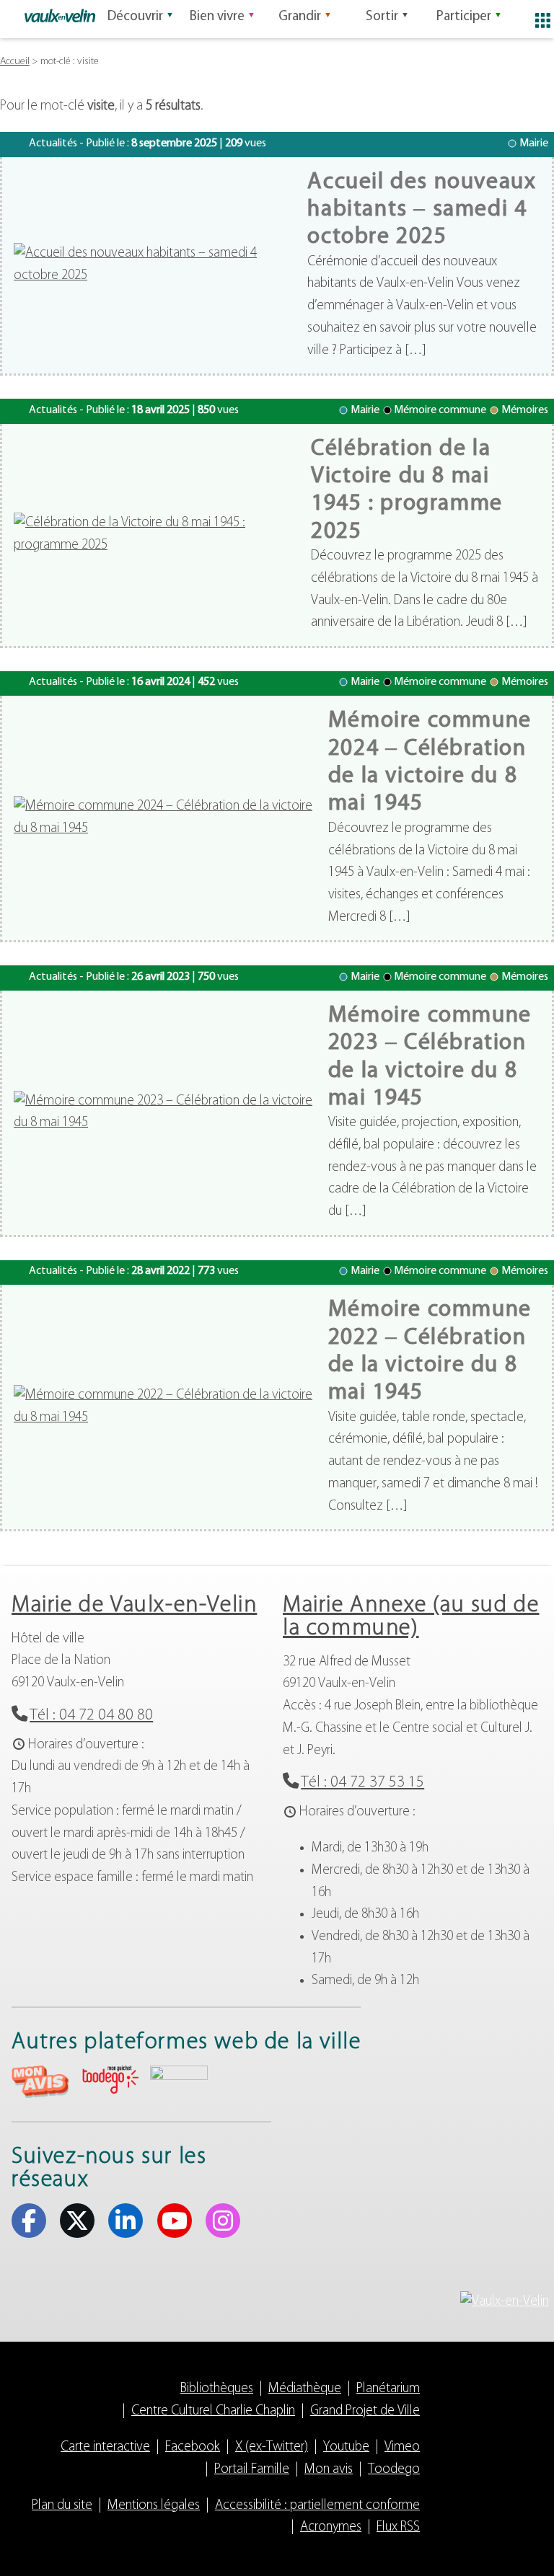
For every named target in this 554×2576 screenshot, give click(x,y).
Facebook (29, 2221)
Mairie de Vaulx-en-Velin (134, 1606)
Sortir (382, 17)
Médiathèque (305, 2389)
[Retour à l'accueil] (60, 16)
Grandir (300, 17)
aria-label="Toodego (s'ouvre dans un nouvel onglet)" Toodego (110, 2080)
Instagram (223, 2221)
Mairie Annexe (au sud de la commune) (411, 1617)
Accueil (15, 62)
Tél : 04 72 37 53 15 (362, 1783)
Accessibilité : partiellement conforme (317, 2506)
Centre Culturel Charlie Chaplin (213, 2411)
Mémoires (525, 410)
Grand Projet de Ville (365, 2411)
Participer (464, 17)
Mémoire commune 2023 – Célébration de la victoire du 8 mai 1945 (430, 1057)
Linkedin (126, 2221)
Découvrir (135, 17)
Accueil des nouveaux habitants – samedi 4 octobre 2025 (422, 210)
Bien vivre (217, 17)
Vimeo (402, 2447)
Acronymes (331, 2527)
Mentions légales (154, 2506)
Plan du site (62, 2506)
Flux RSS (398, 2527)
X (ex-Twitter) (77, 2221)
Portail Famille (252, 2470)
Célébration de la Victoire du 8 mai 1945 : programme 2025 (407, 491)
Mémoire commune (440, 410)
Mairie (534, 143)
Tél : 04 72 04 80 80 (91, 1716)
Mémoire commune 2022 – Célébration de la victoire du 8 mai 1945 (430, 1351)
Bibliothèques (217, 2389)
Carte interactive (105, 2447)
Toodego (394, 2470)
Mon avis (329, 2470)
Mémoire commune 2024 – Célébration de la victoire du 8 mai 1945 (430, 762)
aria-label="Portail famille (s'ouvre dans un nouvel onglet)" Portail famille (179, 2080)
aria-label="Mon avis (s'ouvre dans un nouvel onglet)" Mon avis (40, 2082)
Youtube (175, 2221)
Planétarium (388, 2389)
